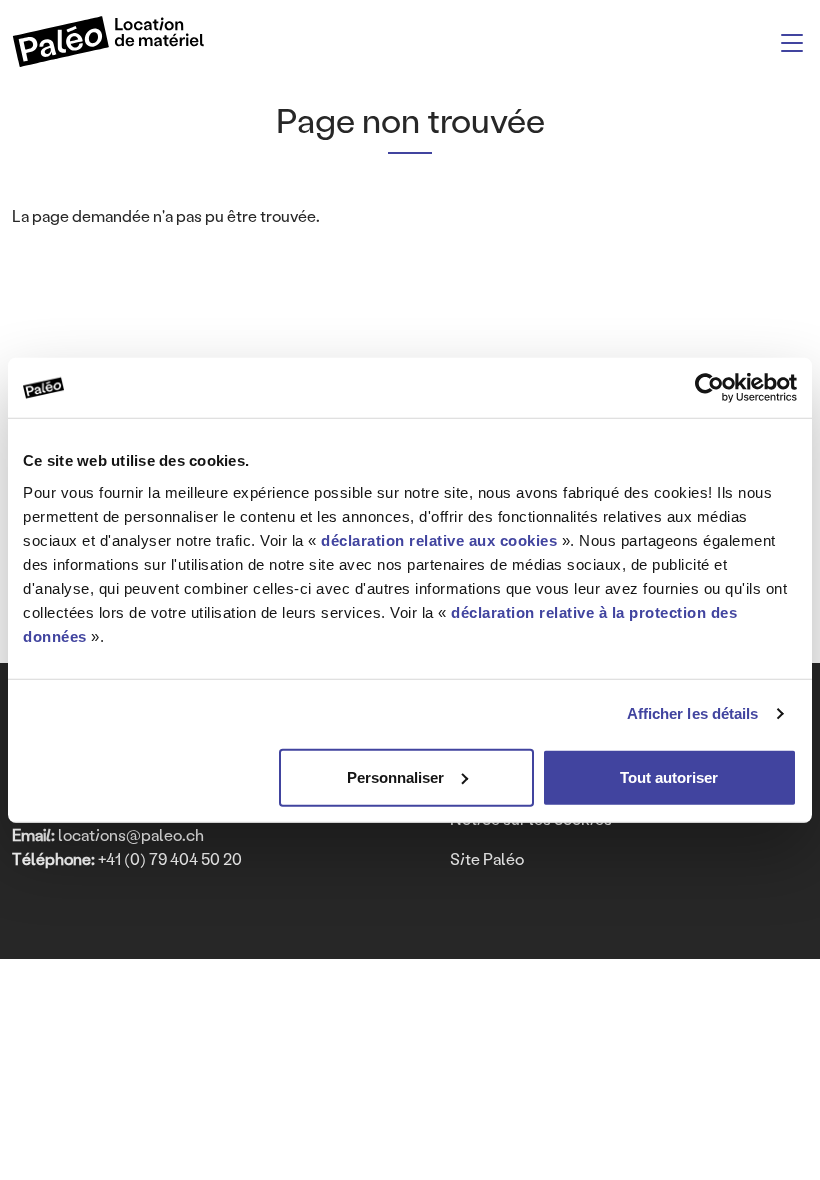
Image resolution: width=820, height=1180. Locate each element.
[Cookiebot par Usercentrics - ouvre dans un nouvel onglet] (709, 388)
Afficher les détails (693, 713)
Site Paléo (487, 858)
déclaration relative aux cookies (439, 539)
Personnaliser (395, 776)
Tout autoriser (669, 776)
